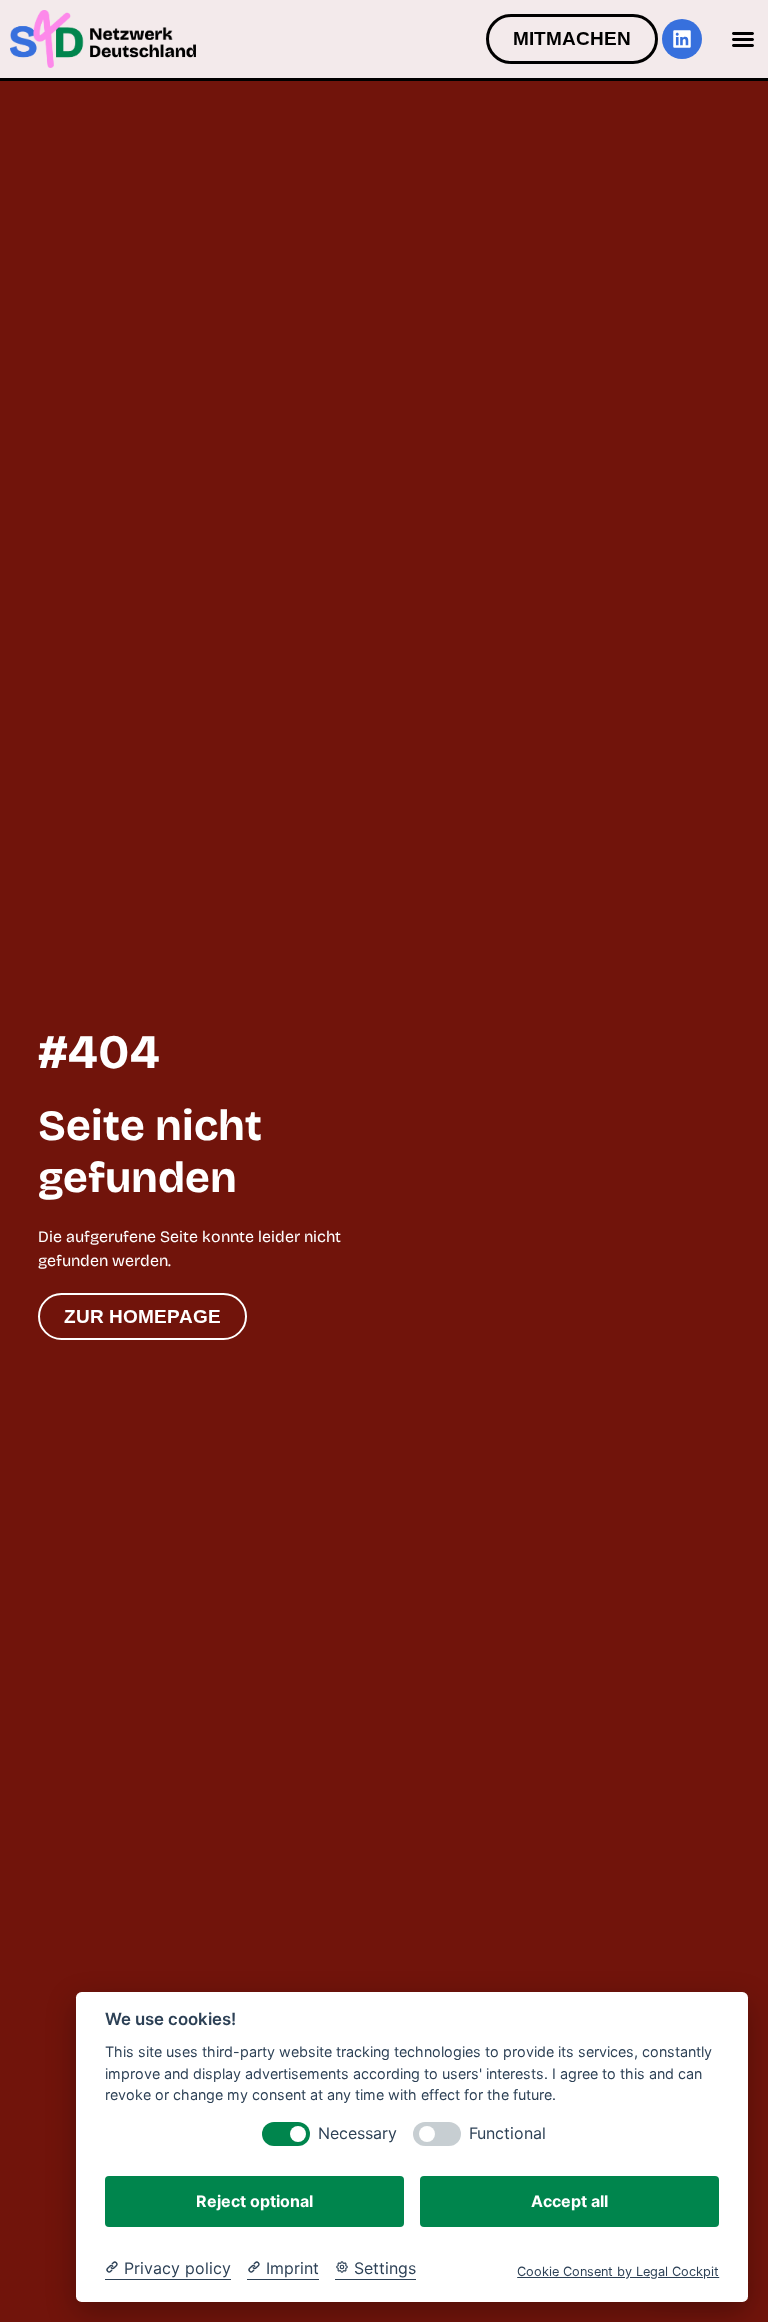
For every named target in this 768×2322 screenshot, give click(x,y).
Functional (507, 2133)
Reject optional (254, 2201)
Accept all (569, 2201)
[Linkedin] (682, 39)
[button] (743, 39)
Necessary (357, 2133)
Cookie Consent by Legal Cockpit (618, 2271)
